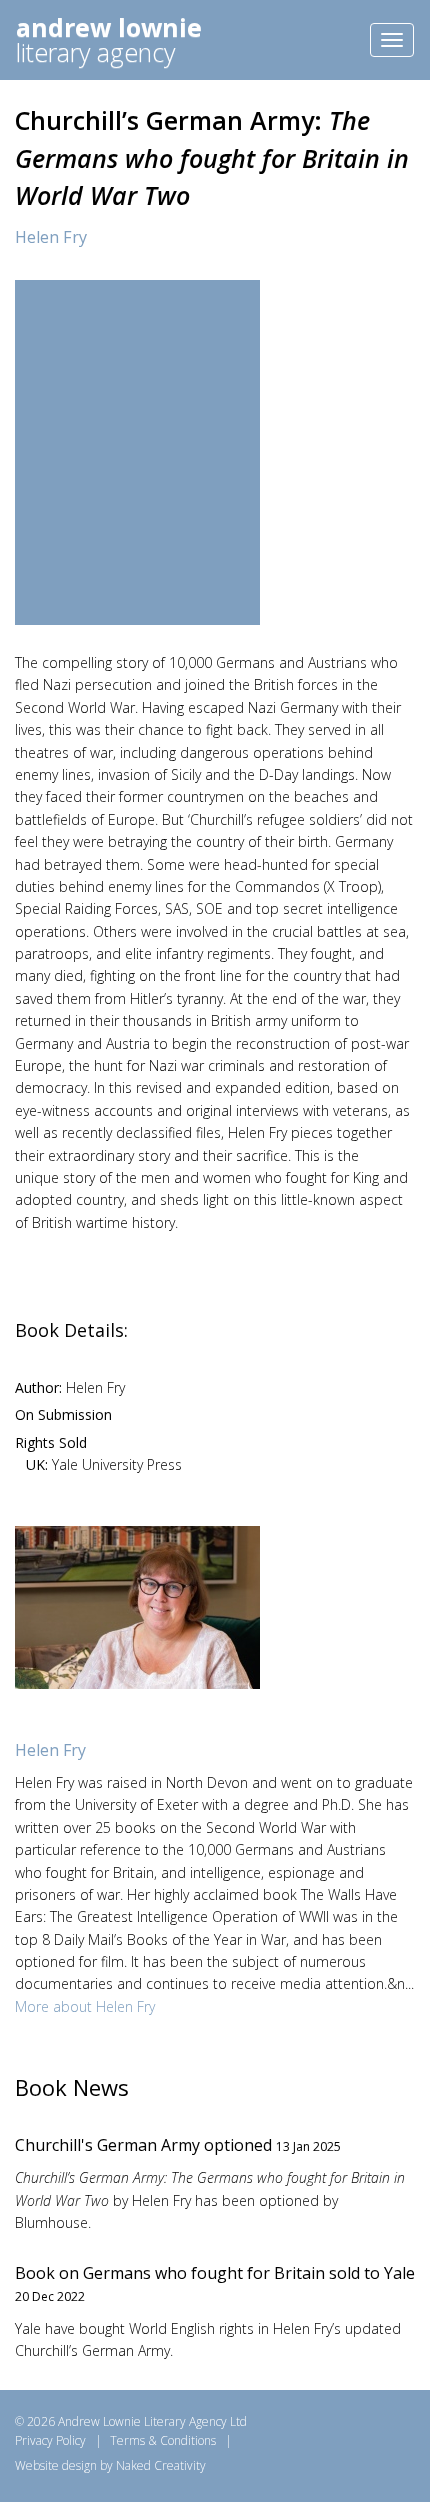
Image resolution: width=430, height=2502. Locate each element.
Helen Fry (51, 237)
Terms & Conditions (163, 2440)
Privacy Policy (50, 2440)
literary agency (109, 39)
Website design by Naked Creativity (110, 2465)
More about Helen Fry (85, 2006)
